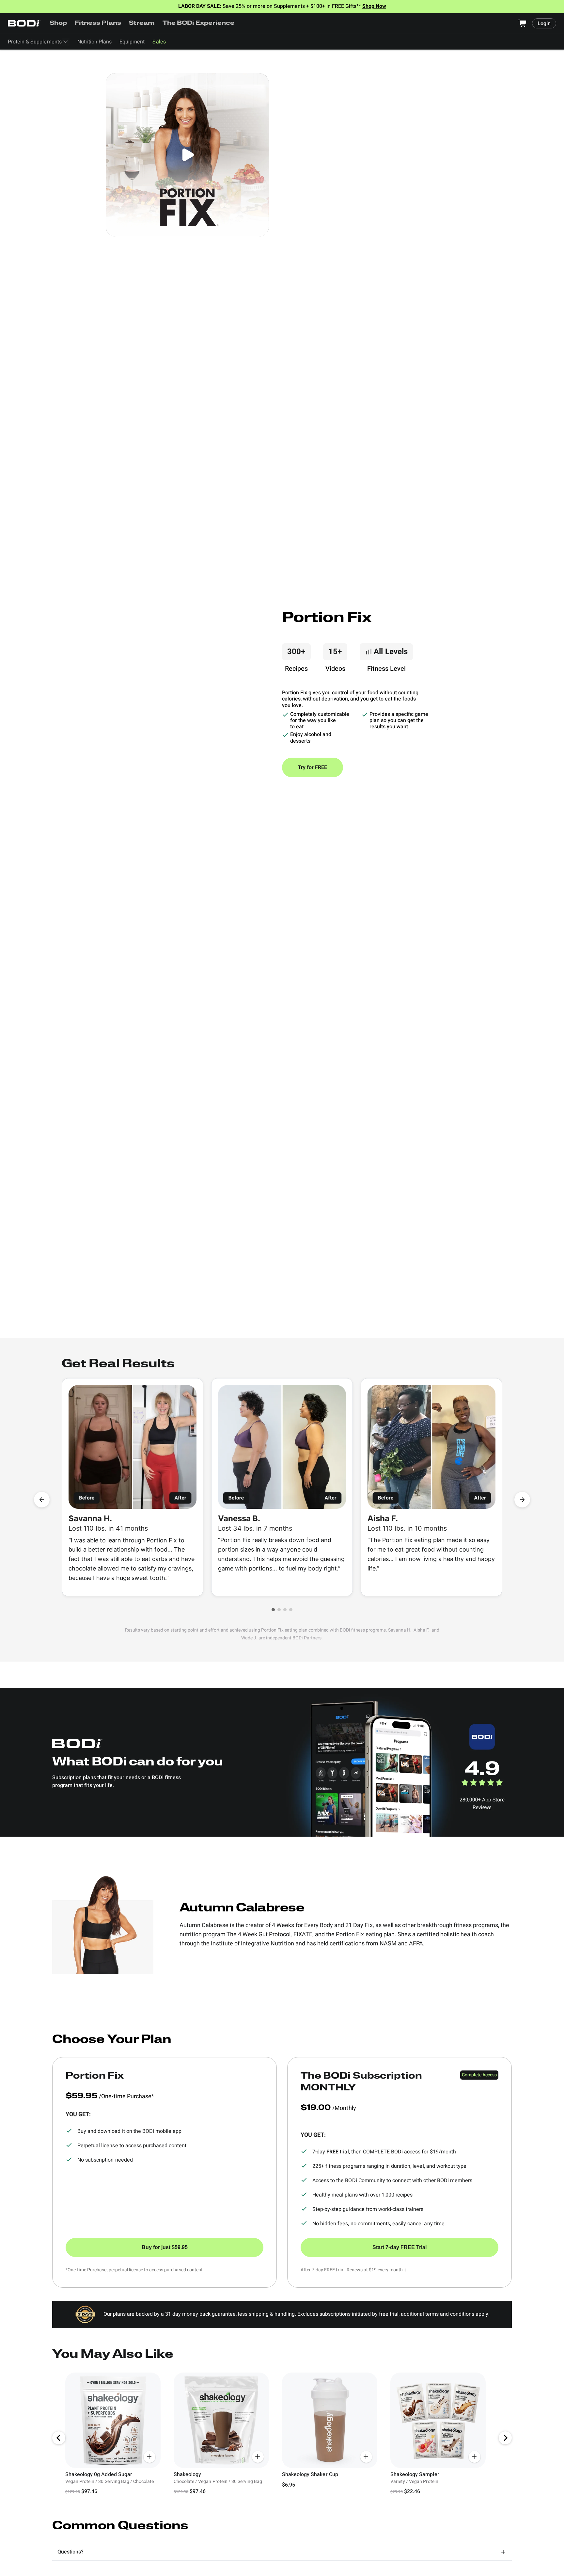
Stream (142, 24)
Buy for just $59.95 (165, 2247)
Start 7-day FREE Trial (399, 2247)
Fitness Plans (98, 24)
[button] (273, 1610)
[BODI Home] (24, 23)
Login (544, 24)
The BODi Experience (199, 24)
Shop (58, 24)
